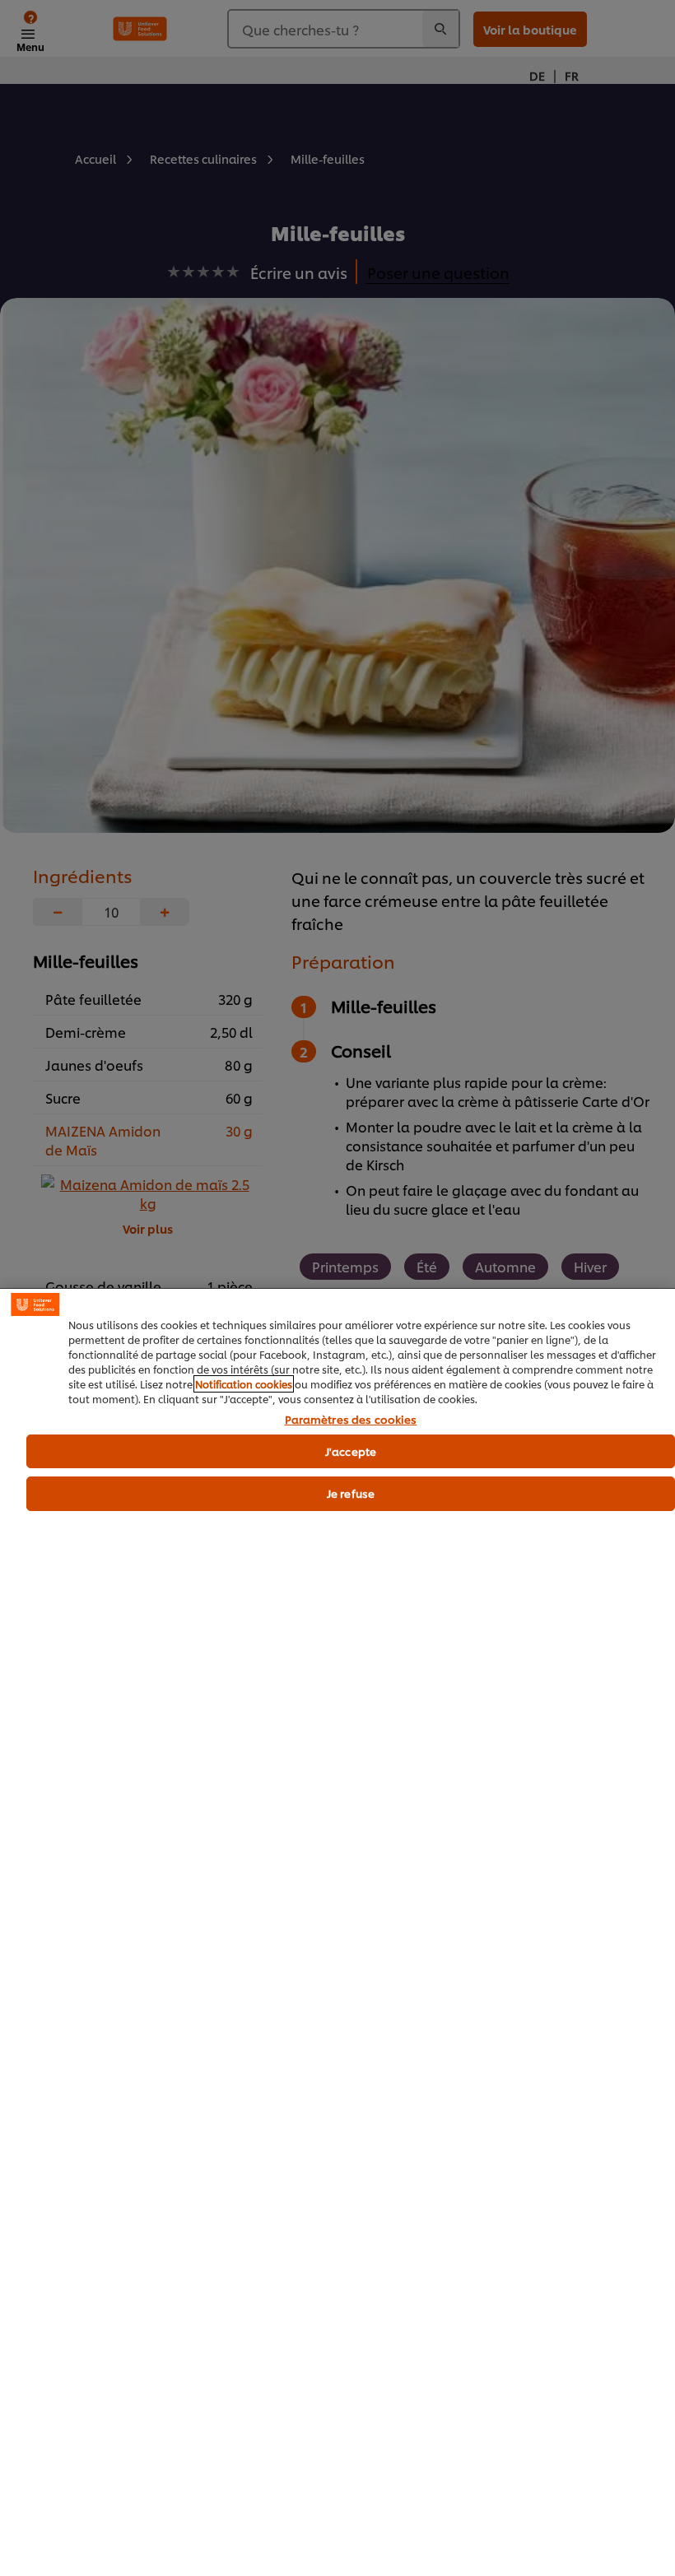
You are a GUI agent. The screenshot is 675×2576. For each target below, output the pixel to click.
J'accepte (351, 1451)
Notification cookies (244, 1384)
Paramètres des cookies (351, 1420)
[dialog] (337, 1932)
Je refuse (351, 1493)
